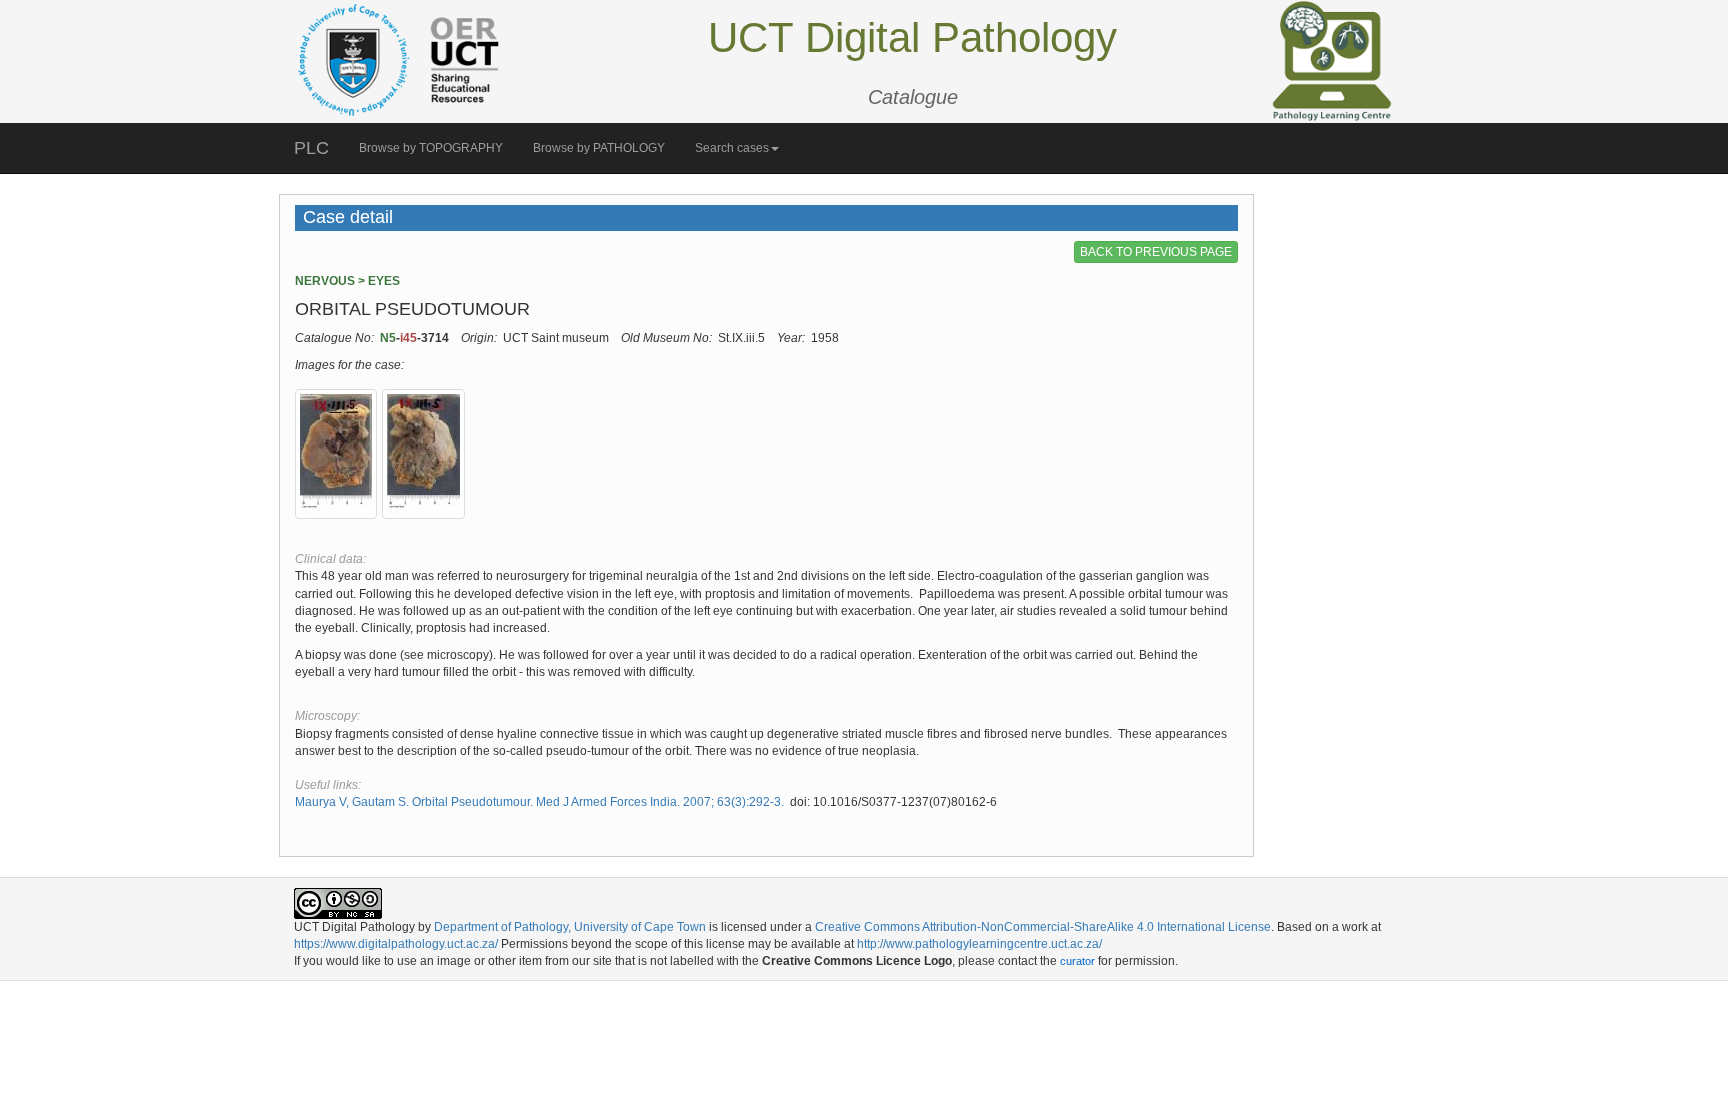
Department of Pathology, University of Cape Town (570, 927)
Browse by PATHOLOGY (599, 148)
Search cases (732, 148)
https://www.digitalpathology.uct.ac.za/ (396, 944)
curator (1077, 961)
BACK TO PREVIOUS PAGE (1156, 252)
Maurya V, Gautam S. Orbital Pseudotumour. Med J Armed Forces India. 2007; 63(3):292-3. (539, 802)
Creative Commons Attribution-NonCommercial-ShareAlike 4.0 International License (1043, 927)
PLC (311, 148)
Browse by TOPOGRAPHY (431, 148)
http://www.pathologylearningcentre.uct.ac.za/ (979, 944)
